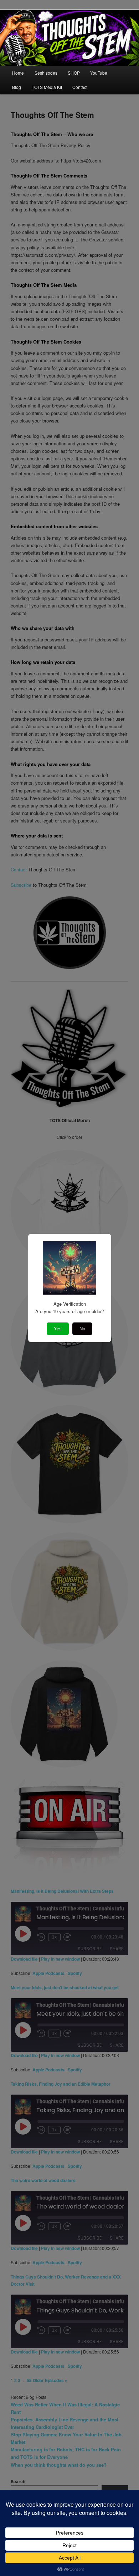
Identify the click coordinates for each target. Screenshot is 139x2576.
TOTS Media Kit (47, 87)
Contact (80, 87)
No (82, 1329)
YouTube (99, 73)
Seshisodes (46, 73)
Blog (17, 87)
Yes (58, 1329)
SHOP (74, 73)
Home (18, 73)
